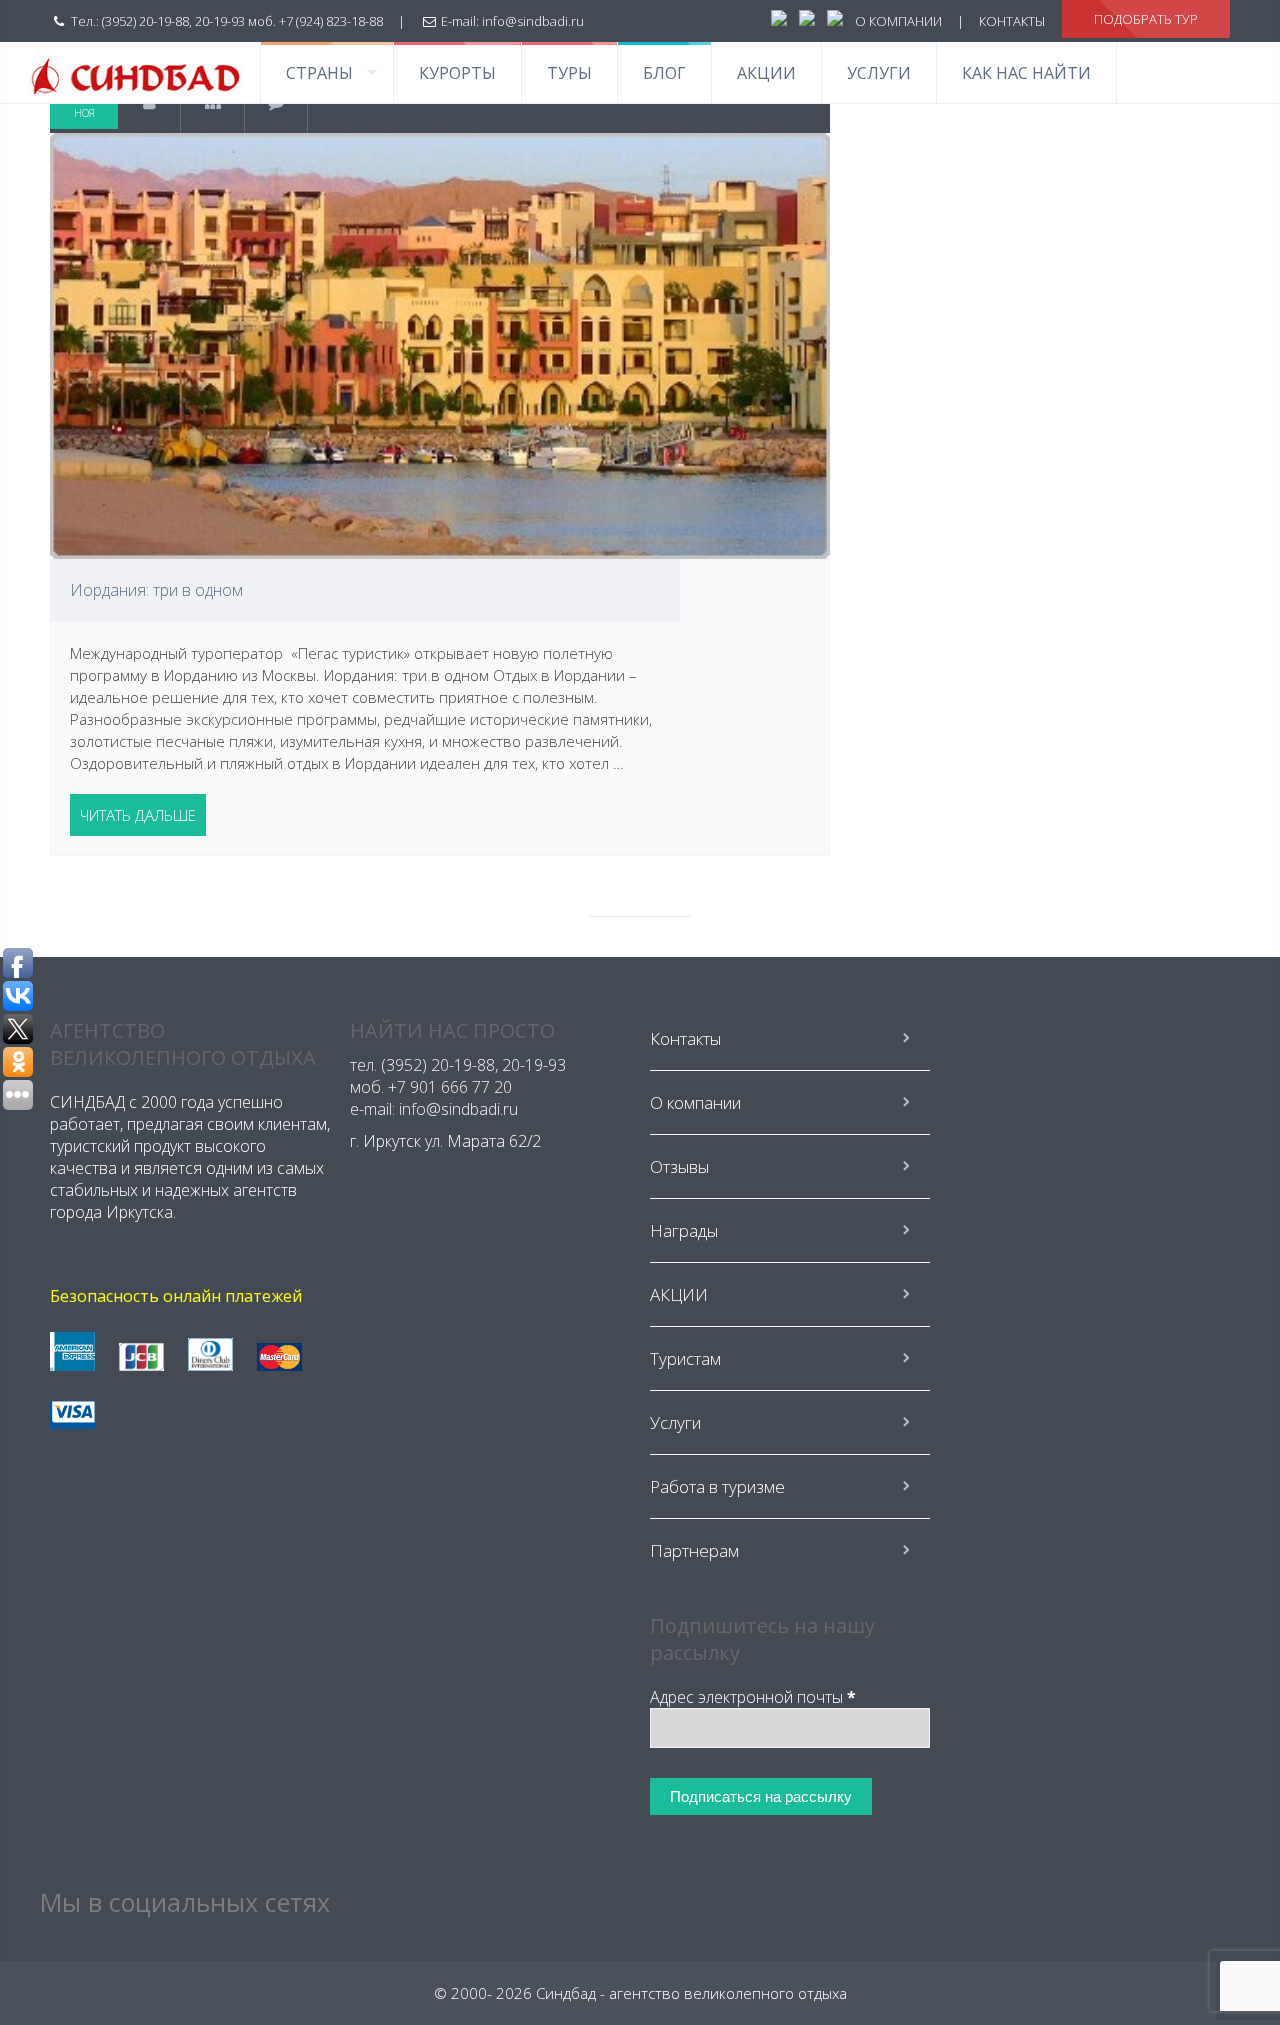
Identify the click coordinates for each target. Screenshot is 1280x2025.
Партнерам (694, 1550)
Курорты (457, 73)
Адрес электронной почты (753, 1697)
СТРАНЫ (319, 73)
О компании (695, 1102)
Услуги (879, 73)
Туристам (685, 1358)
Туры (569, 73)
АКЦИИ (766, 73)
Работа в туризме (717, 1486)
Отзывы (679, 1166)
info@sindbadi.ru (533, 21)
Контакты (685, 1038)
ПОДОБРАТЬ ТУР (1146, 19)
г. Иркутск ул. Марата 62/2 (445, 1141)
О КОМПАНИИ (898, 21)
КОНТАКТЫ (1012, 21)
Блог (664, 73)
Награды (684, 1230)
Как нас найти (1026, 73)
